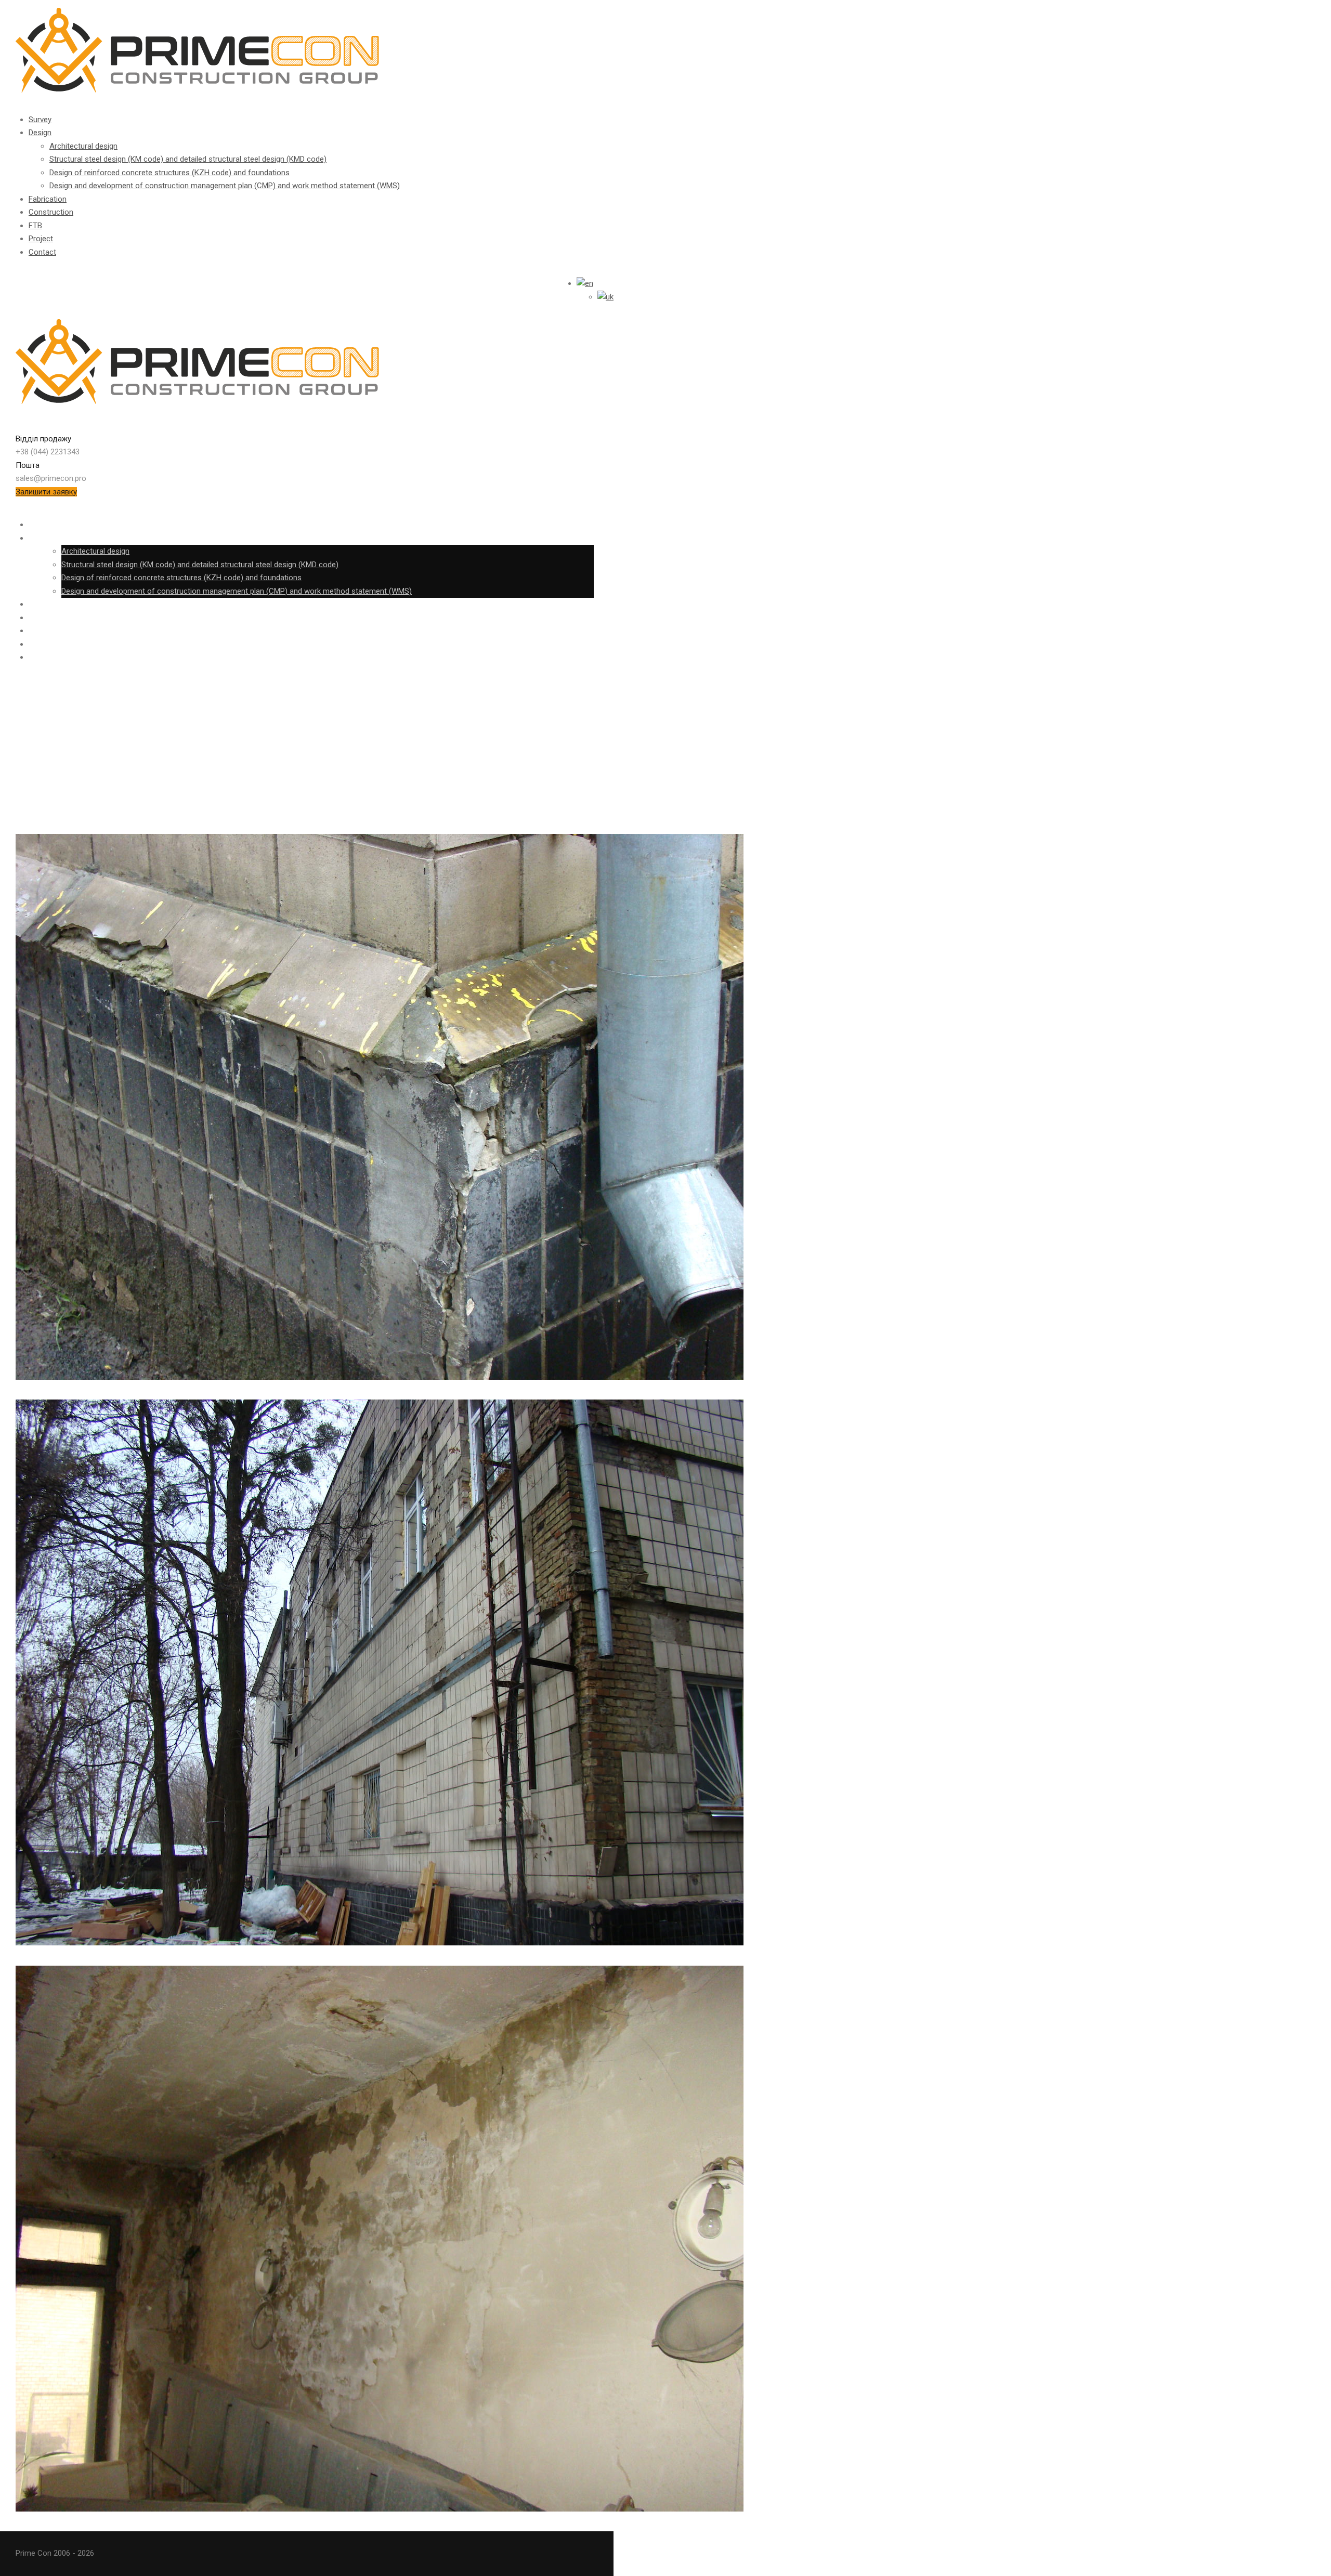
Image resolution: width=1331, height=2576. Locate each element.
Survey (40, 120)
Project (41, 239)
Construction (51, 212)
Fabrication (48, 199)
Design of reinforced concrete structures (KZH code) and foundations (169, 173)
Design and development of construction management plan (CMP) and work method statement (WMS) (225, 186)
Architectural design (83, 146)
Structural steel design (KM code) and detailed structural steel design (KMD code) (188, 159)
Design (40, 133)
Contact (42, 252)
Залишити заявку (46, 492)
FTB (35, 226)
